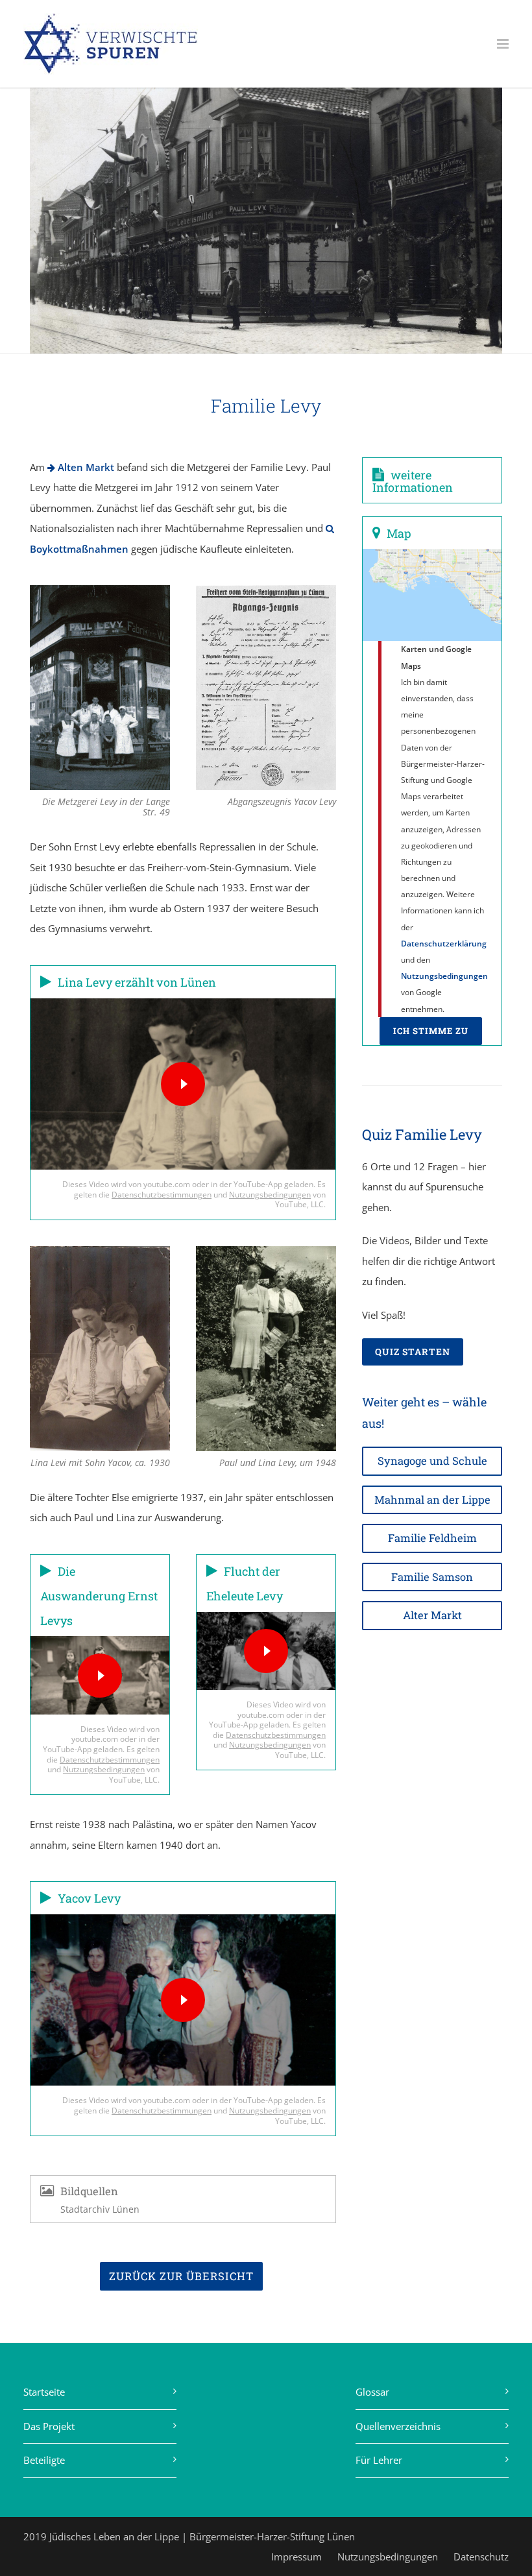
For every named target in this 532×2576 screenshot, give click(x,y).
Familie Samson (432, 1577)
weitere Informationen (413, 481)
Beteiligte (44, 2460)
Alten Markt (85, 467)
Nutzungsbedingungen (270, 1195)
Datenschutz (481, 2557)
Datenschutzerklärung (444, 944)
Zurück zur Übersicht (181, 2276)
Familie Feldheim (432, 1538)
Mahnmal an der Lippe (432, 1499)
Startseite (44, 2392)
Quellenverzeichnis (398, 2426)
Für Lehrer (379, 2460)
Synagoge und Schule (432, 1461)
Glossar (372, 2392)
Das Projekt (49, 2426)
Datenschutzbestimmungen (162, 1195)
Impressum (296, 2557)
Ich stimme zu (431, 1031)
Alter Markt (432, 1615)
